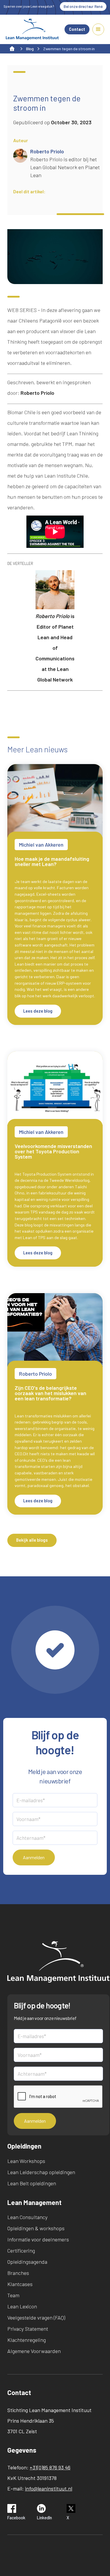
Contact (77, 29)
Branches (18, 2273)
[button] (98, 29)
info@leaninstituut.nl (49, 2488)
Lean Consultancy (27, 2217)
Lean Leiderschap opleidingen (41, 2172)
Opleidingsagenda (27, 2262)
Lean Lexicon (22, 2306)
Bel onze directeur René (83, 6)
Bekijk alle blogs (32, 1540)
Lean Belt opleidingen (32, 2183)
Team (13, 2295)
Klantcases (20, 2284)
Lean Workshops (26, 2161)
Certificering (21, 2251)
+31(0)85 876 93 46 (50, 2467)
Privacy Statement (28, 2329)
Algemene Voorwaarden (34, 2351)
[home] (32, 29)
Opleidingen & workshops (36, 2228)
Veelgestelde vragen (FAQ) (36, 2317)
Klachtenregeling (27, 2340)
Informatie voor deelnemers (38, 2239)
